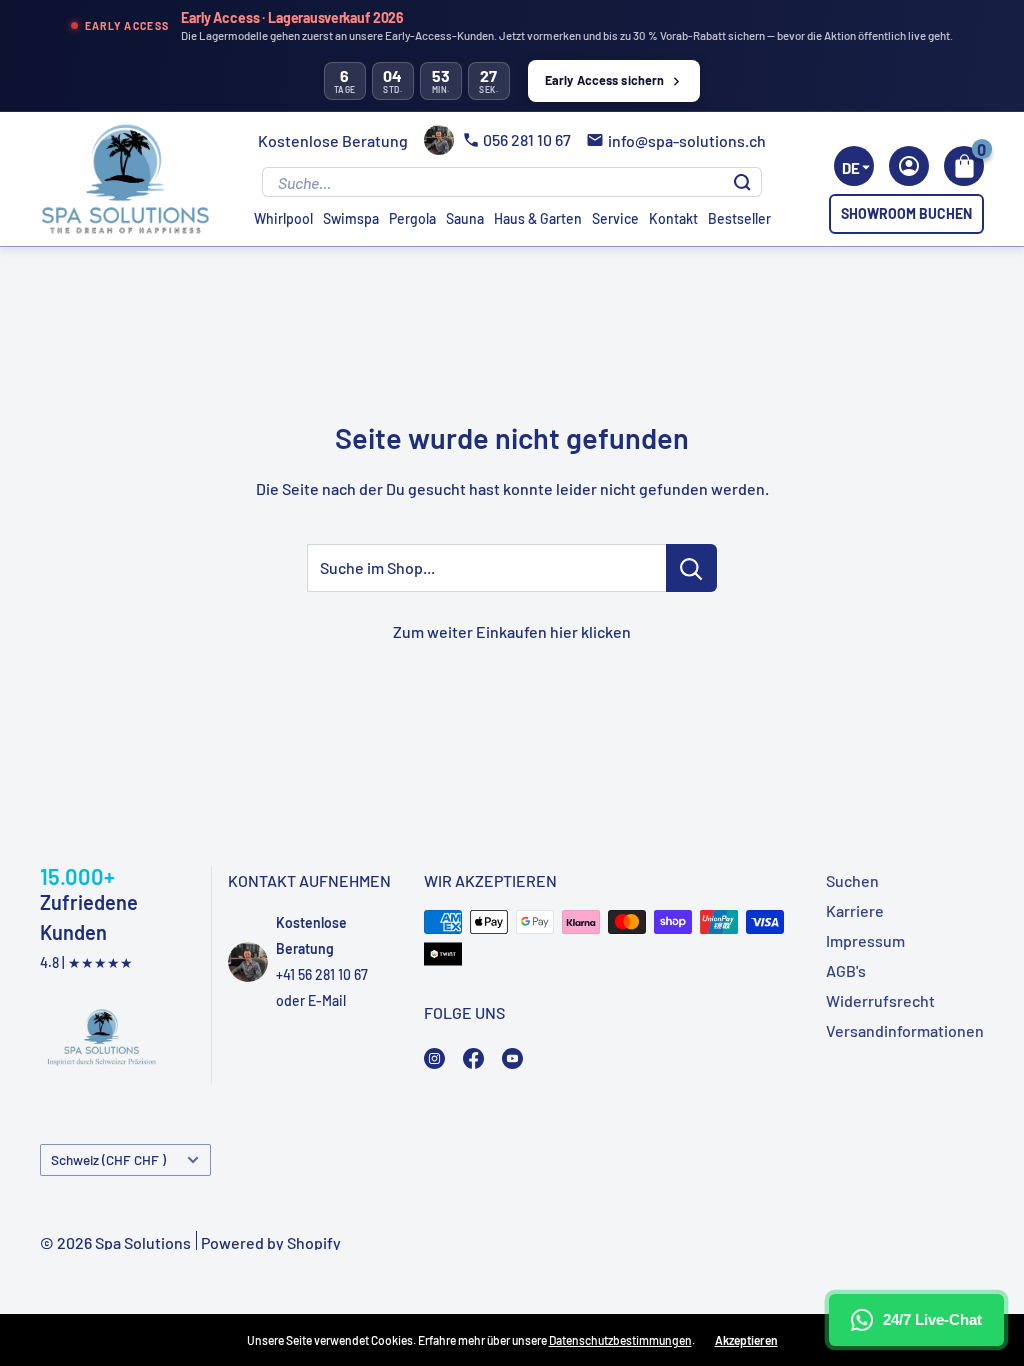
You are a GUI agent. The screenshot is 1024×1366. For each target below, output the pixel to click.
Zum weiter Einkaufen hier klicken (512, 631)
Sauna (465, 218)
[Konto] (909, 166)
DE (851, 168)
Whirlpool (283, 218)
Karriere (855, 910)
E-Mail (327, 1000)
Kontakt (673, 218)
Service (615, 218)
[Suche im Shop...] (691, 568)
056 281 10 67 (527, 139)
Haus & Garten (538, 218)
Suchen (852, 880)
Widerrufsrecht (880, 1000)
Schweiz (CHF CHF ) (108, 1159)
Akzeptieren (746, 1340)
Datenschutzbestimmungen (620, 1340)
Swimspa (351, 218)
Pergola (412, 218)
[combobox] (854, 166)
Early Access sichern (605, 80)
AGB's (846, 970)
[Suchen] (742, 182)
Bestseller (739, 218)
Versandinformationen (905, 1030)
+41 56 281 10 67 (322, 974)
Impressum (865, 940)
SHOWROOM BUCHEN (906, 213)
